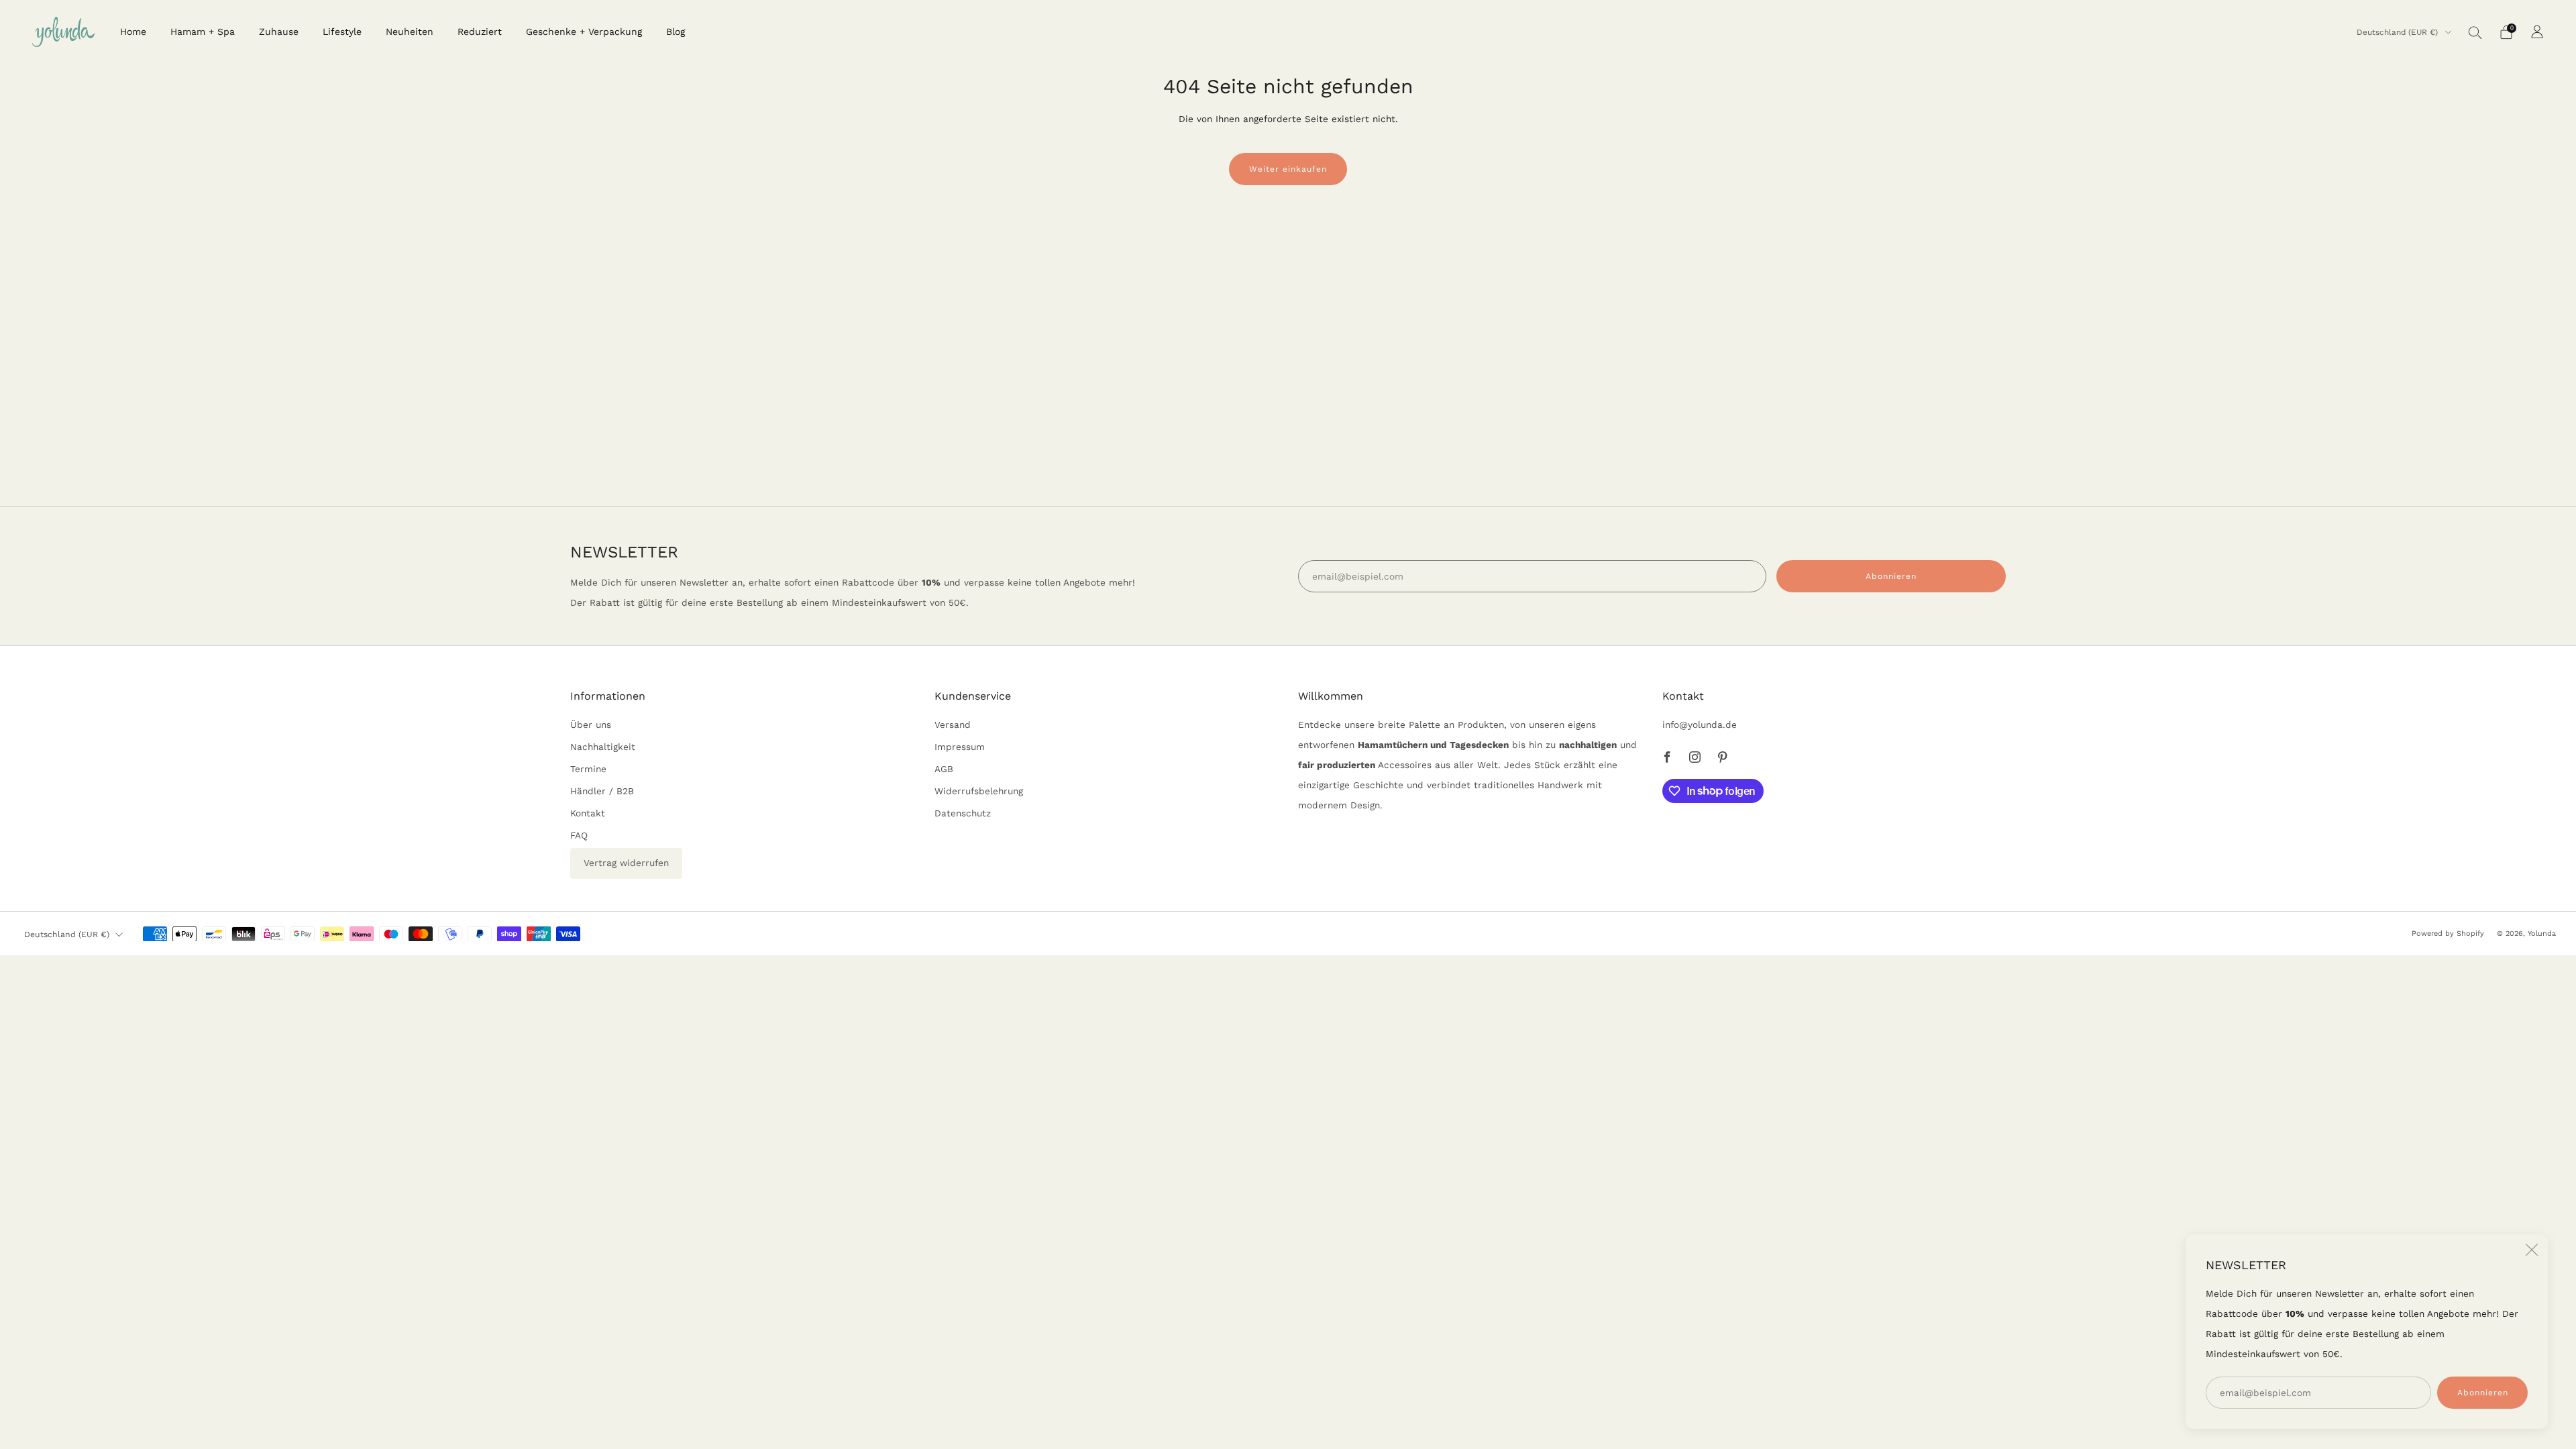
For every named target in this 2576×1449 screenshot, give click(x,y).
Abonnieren (2483, 1393)
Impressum (960, 747)
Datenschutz (963, 813)
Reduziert (480, 32)
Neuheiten (410, 32)
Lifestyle (342, 32)
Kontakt (588, 813)
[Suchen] (2475, 32)
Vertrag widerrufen (626, 863)
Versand (953, 724)
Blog (676, 32)
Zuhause (279, 32)
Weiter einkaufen (1288, 169)
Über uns (591, 724)
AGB (944, 769)
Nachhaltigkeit (603, 747)
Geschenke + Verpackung (584, 32)
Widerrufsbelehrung (979, 791)
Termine (588, 769)
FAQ (579, 835)
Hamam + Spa (203, 32)
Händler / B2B (602, 791)
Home (133, 32)
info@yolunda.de (1700, 724)
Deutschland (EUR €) (2399, 32)
